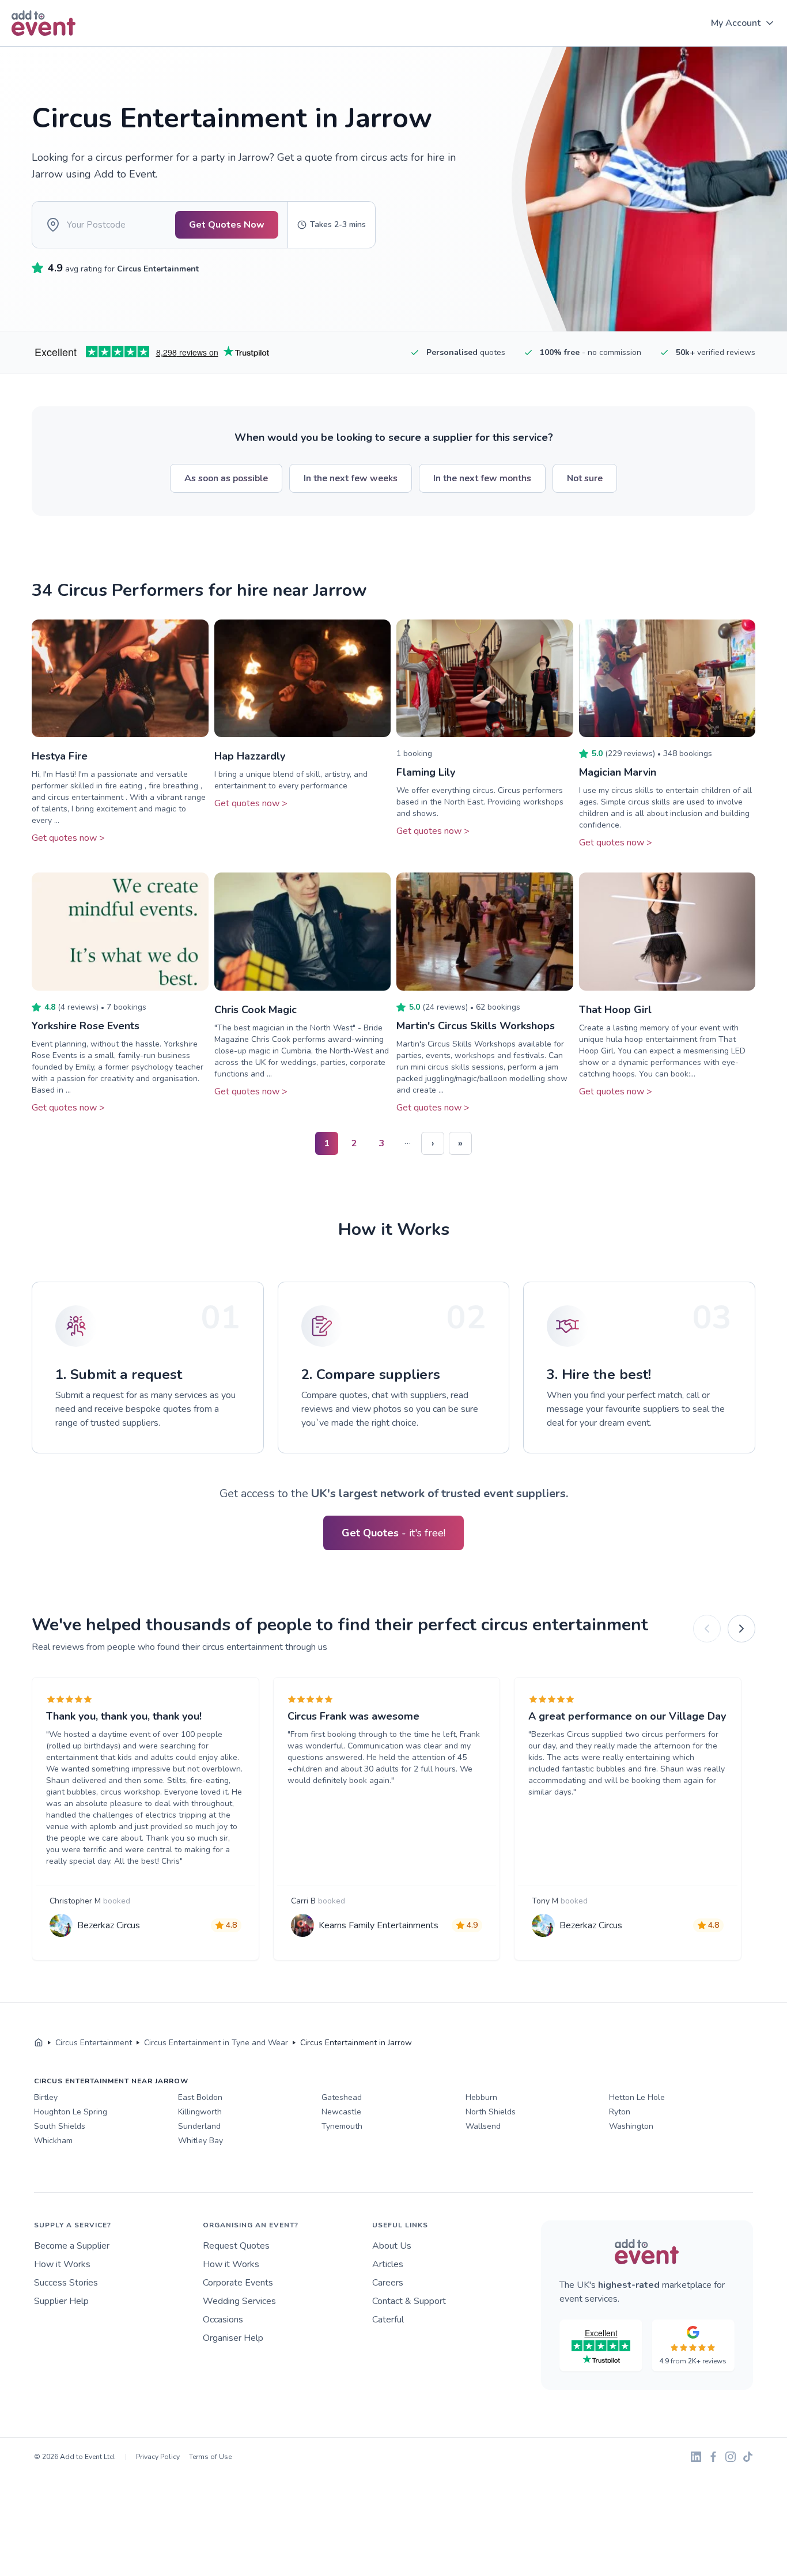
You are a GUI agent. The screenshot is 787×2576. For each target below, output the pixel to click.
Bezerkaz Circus (109, 1925)
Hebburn (481, 2097)
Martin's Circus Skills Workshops (476, 1026)
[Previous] (707, 1629)
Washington (631, 2126)
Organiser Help (233, 2338)
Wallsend (483, 2126)
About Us (392, 2246)
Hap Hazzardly (250, 756)
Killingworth (200, 2112)
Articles (388, 2264)
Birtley (46, 2097)
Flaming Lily (426, 772)
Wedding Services (239, 2301)
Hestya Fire (60, 756)
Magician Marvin (618, 772)
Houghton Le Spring (71, 2112)
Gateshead (342, 2097)
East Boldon (200, 2097)
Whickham (53, 2141)
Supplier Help (61, 2301)
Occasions (223, 2320)
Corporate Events (238, 2283)
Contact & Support (409, 2301)
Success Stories (66, 2283)
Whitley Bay (200, 2141)
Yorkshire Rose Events (86, 1026)
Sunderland (199, 2126)
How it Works (62, 2264)
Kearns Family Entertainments (379, 1925)
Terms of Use (210, 2457)
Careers (388, 2283)
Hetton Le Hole (637, 2097)
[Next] (741, 1629)
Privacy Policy (158, 2457)
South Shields (60, 2126)
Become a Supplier (72, 2246)
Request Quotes (236, 2246)
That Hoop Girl (615, 1010)
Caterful (388, 2320)
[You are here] (39, 2043)
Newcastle (341, 2112)
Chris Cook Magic (256, 1010)
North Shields (491, 2112)
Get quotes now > (68, 838)
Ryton (620, 2112)
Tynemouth (342, 2126)
